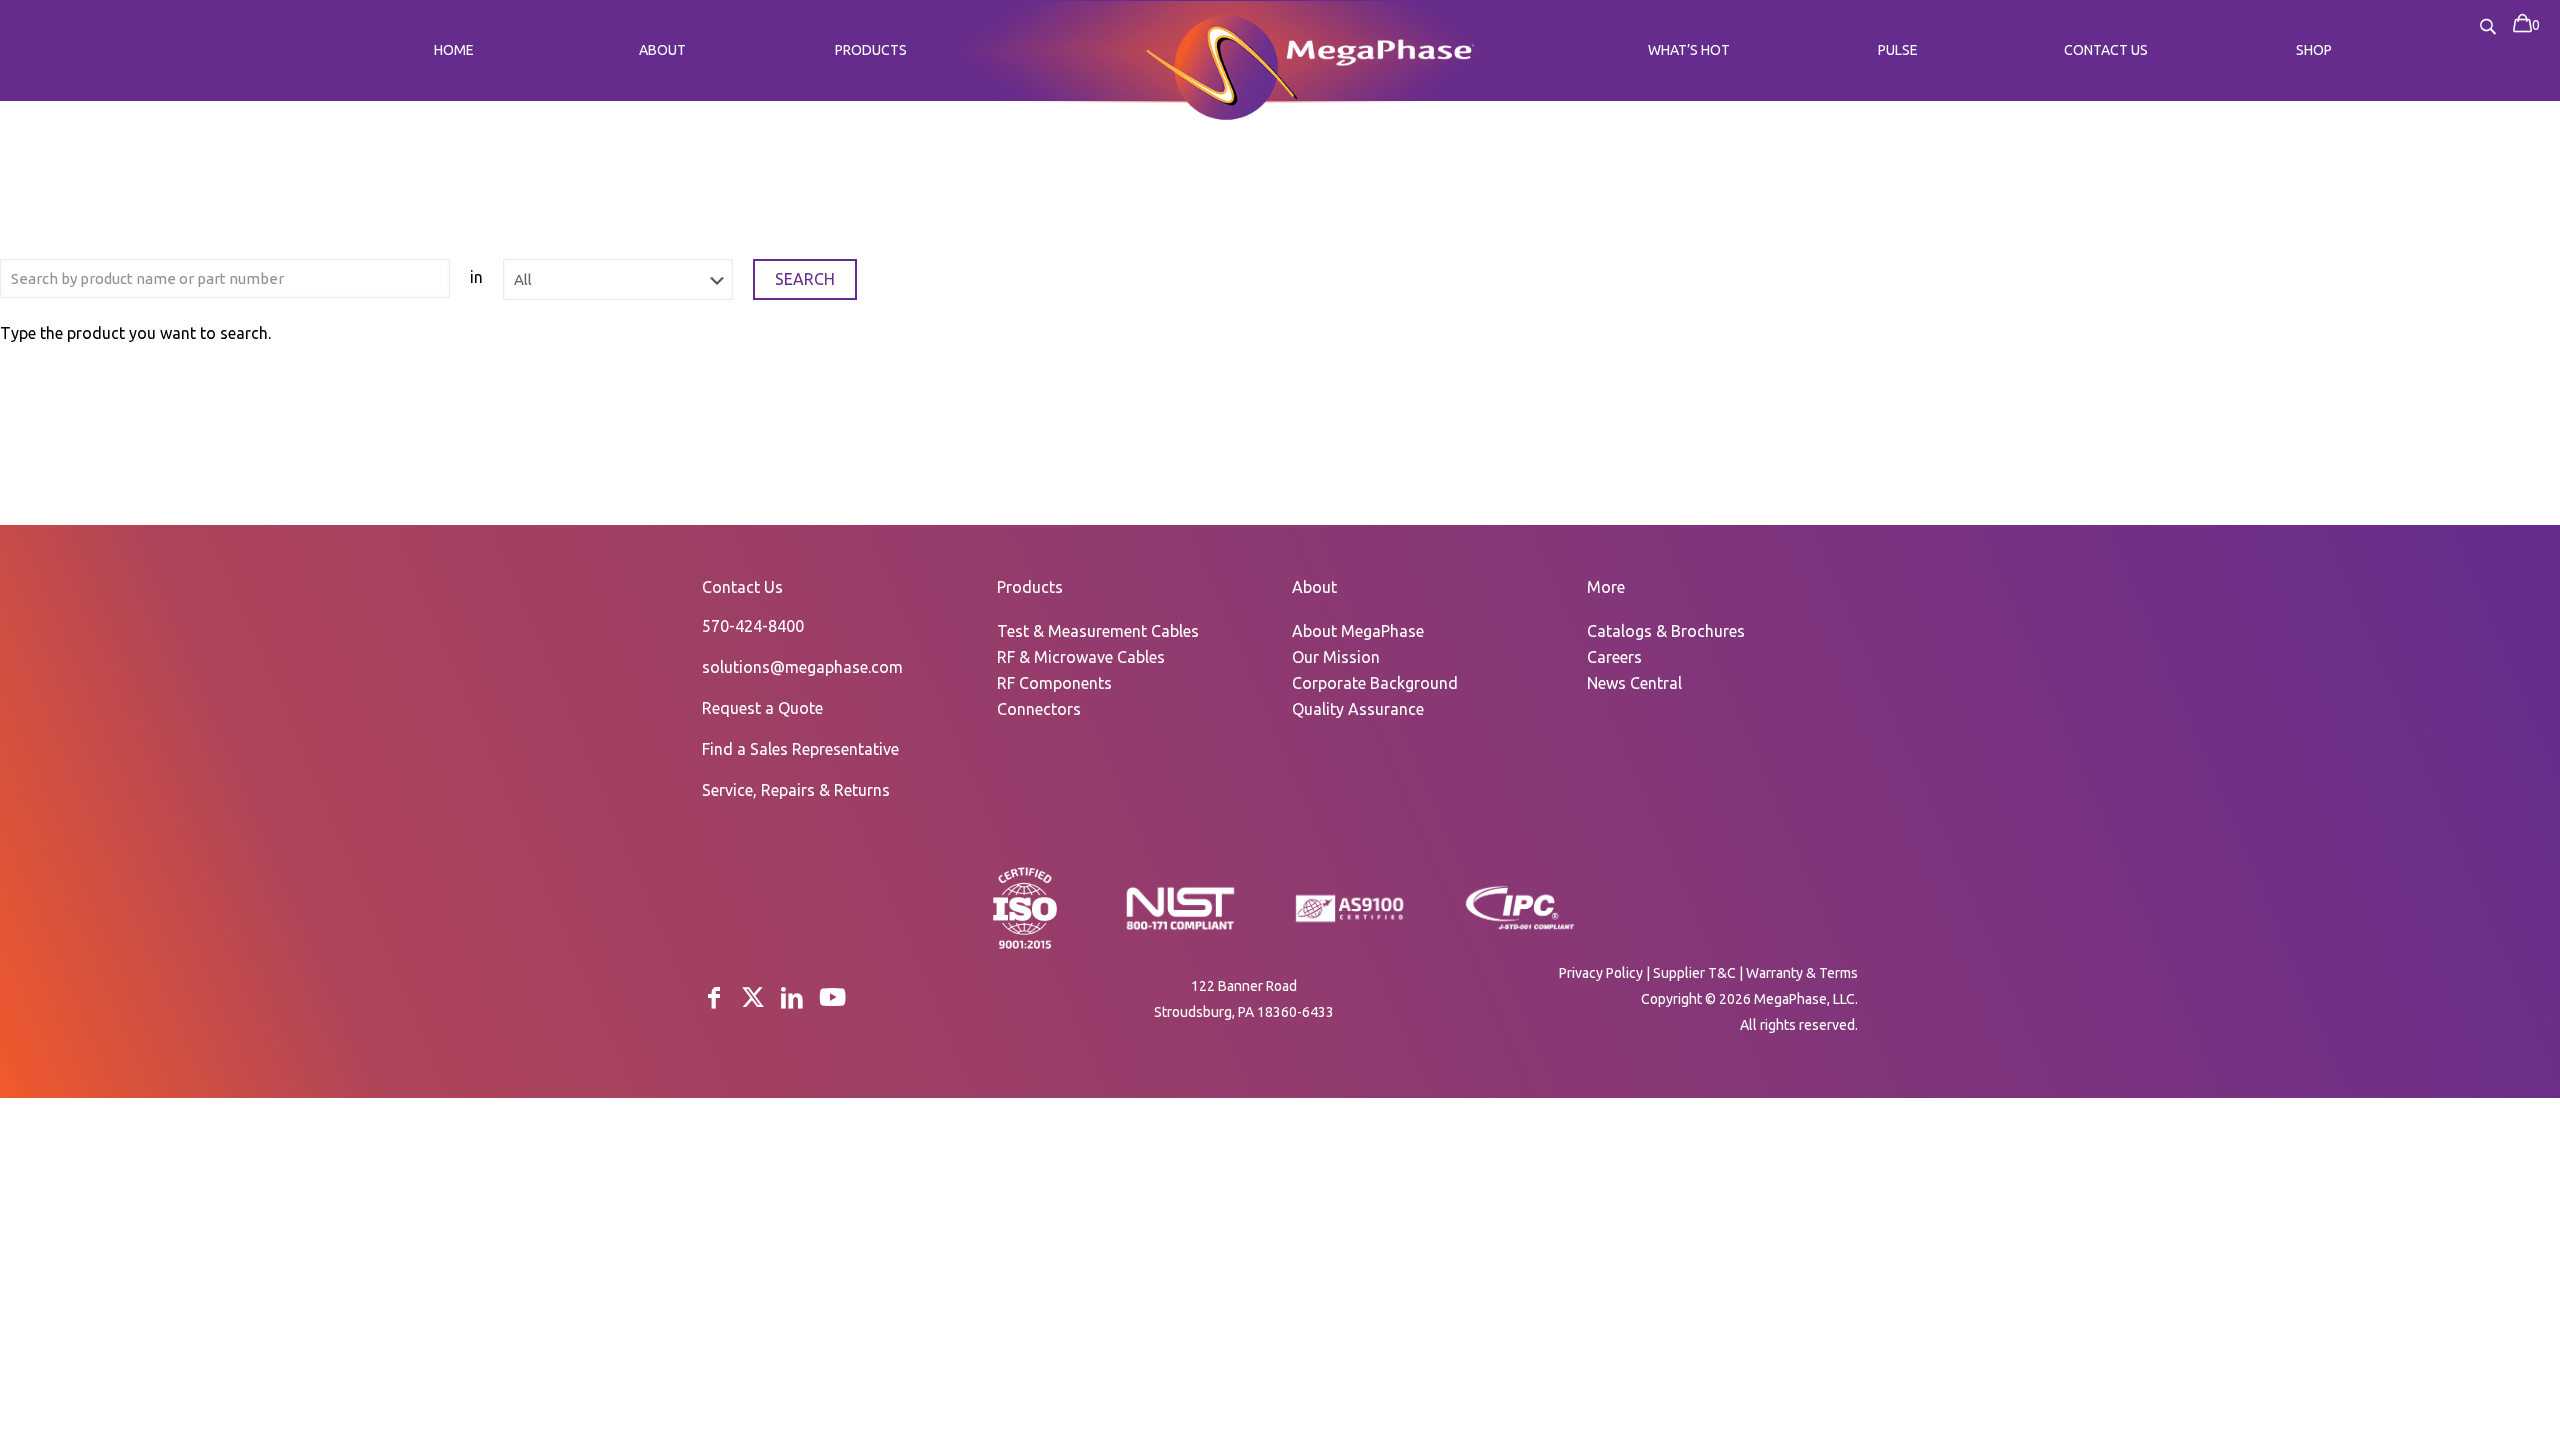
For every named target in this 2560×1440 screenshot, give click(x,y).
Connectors (1039, 709)
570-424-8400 (753, 626)
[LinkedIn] (792, 997)
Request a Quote (762, 708)
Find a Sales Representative (800, 749)
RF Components (1054, 683)
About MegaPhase (1358, 631)
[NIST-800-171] (1180, 928)
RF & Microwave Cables (1081, 657)
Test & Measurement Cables (1098, 631)
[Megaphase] (1221, 64)
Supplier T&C (1694, 973)
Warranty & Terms (1802, 973)
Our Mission (1336, 657)
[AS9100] (1350, 923)
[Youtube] (832, 997)
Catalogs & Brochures (1666, 631)
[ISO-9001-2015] (1025, 947)
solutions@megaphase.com (802, 667)
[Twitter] (753, 997)
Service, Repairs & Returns (796, 790)
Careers (1614, 657)
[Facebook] (714, 997)
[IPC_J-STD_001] (1520, 928)
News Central (1634, 683)
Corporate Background (1375, 683)
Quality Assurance (1358, 709)
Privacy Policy (1601, 973)
